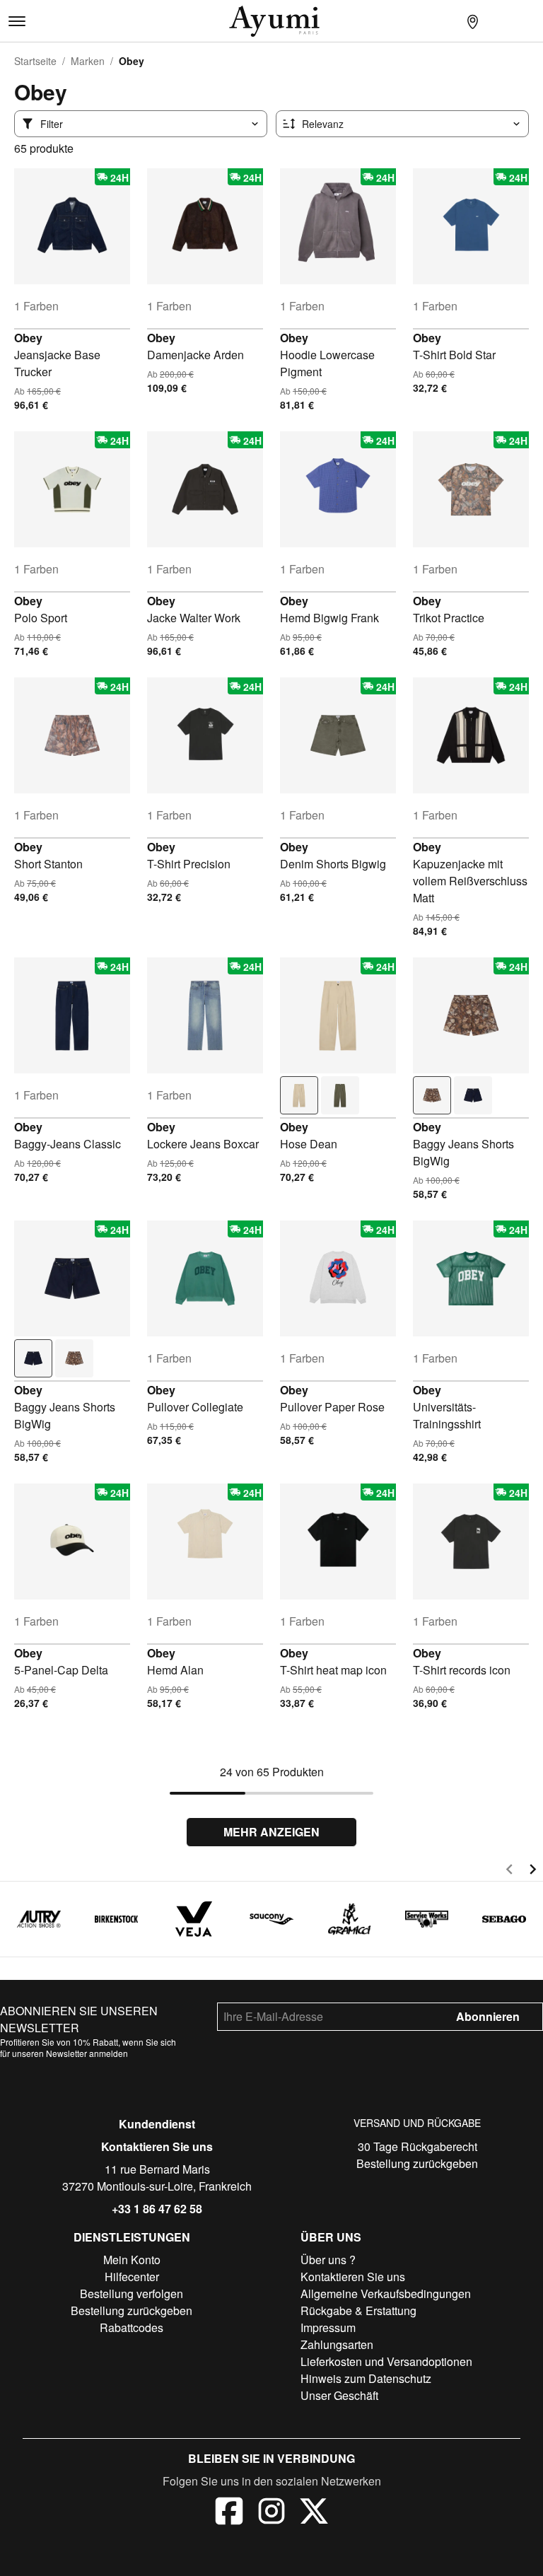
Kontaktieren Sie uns (157, 2146)
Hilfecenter (132, 2277)
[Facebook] (229, 2513)
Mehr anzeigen (271, 1832)
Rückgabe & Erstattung (358, 2310)
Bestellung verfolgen (132, 2294)
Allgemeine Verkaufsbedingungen (386, 2294)
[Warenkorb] (529, 21)
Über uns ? (328, 2260)
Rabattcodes (132, 2327)
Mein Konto (132, 2260)
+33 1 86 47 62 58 (157, 2209)
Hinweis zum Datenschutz (366, 2378)
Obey (28, 338)
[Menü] (17, 21)
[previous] (509, 1871)
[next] (533, 1871)
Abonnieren (488, 2016)
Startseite (35, 61)
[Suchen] (444, 21)
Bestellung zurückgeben (417, 2163)
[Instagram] (271, 2513)
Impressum (328, 2327)
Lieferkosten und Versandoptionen (386, 2361)
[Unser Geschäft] (472, 21)
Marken (88, 61)
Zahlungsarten (337, 2344)
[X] (314, 2513)
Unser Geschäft (339, 2395)
